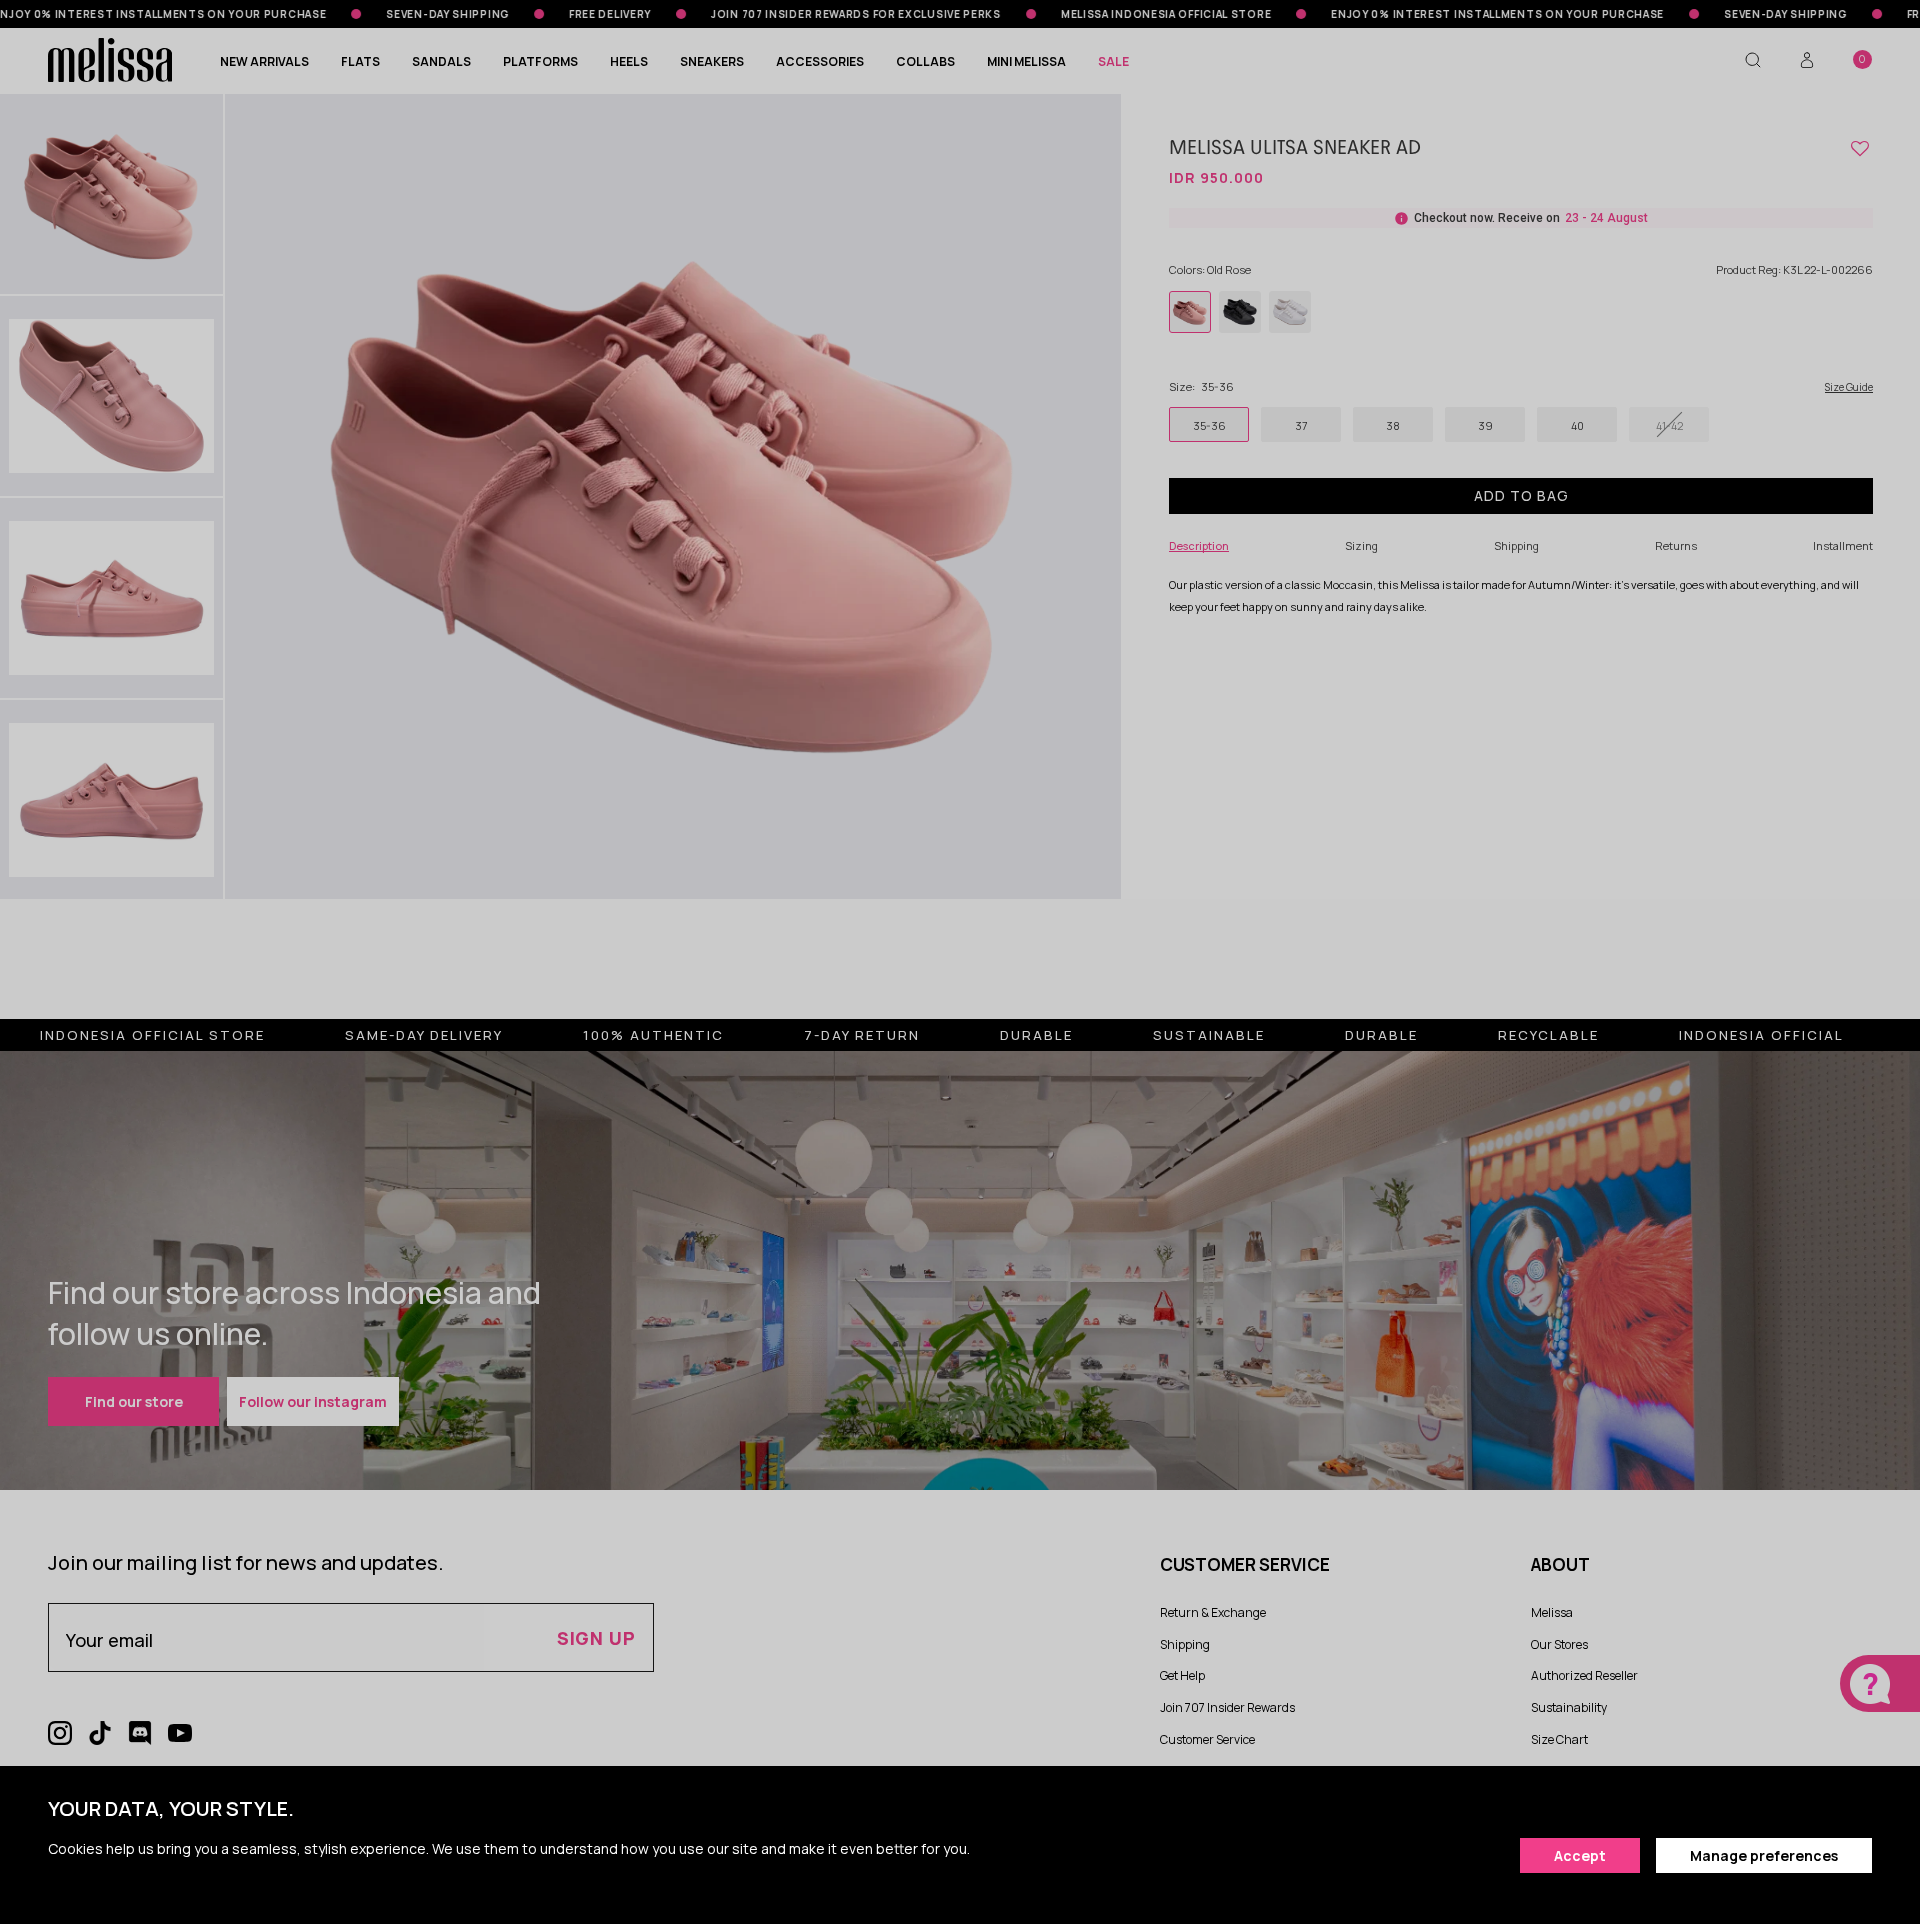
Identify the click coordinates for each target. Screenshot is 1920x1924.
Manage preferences (1764, 1855)
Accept (1580, 1855)
